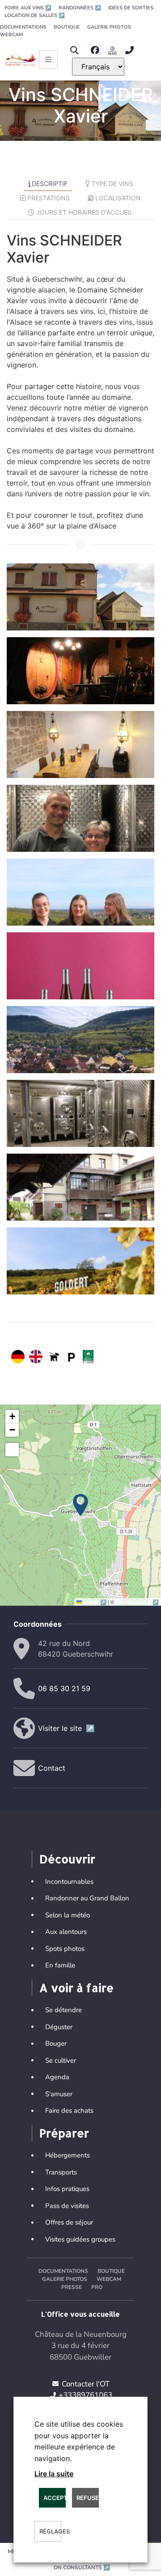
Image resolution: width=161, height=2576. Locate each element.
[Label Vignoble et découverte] (88, 1357)
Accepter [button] (55, 2498)
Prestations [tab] (49, 198)
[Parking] (72, 1357)
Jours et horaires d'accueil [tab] (85, 212)
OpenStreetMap (137, 1602)
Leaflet (95, 1602)
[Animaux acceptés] (54, 1357)
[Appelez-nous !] (132, 50)
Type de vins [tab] (112, 184)
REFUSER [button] (88, 2498)
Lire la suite (54, 2474)
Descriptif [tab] (50, 184)
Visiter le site (66, 1728)
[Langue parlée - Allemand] (18, 1357)
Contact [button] (52, 1768)
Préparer (64, 2133)
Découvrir (67, 1859)
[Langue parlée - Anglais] (36, 1357)
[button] (74, 50)
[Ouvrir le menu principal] (48, 59)
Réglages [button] (50, 2531)
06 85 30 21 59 (64, 1688)
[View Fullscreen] (12, 1450)
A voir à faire (76, 1988)
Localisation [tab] (118, 198)
